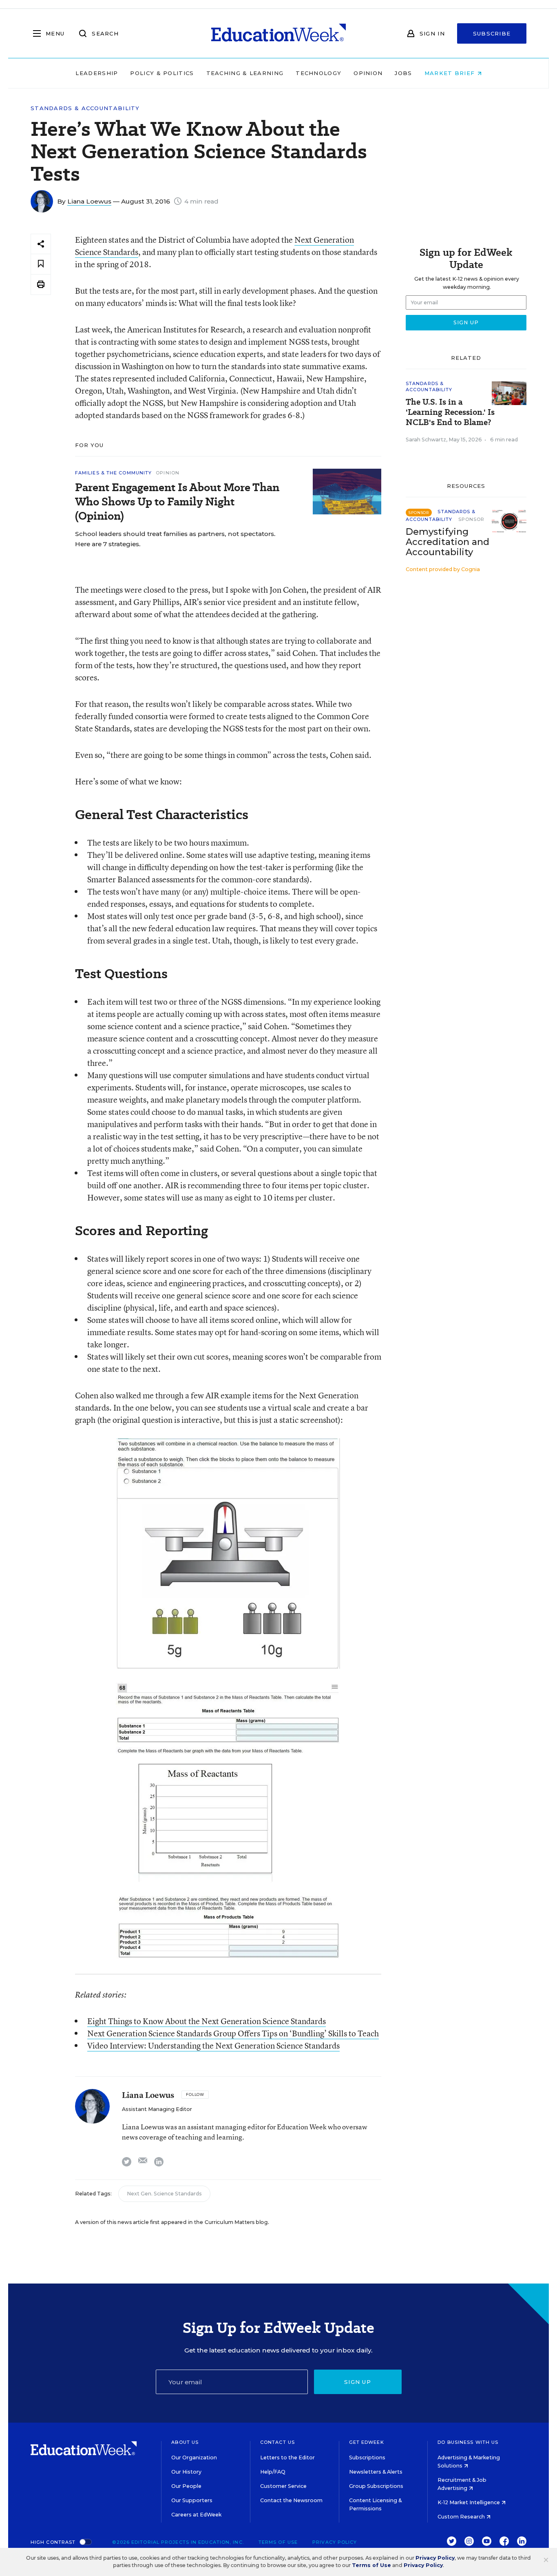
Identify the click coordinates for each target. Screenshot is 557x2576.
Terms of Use (278, 2542)
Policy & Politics (162, 73)
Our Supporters (192, 2500)
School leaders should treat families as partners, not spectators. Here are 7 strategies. (175, 539)
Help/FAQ (273, 2472)
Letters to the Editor (287, 2457)
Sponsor (472, 519)
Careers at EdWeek (196, 2515)
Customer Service (283, 2486)
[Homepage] (278, 33)
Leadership (97, 73)
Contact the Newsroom (291, 2500)
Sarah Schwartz (426, 440)
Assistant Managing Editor (157, 2109)
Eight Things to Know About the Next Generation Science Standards (207, 2021)
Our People (186, 2486)
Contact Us (277, 2442)
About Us (185, 2442)
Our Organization (194, 2457)
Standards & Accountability (85, 108)
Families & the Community (113, 473)
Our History (186, 2472)
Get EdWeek (367, 2442)
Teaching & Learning (245, 73)
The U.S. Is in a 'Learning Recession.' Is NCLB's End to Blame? (450, 412)
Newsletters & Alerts (376, 2472)
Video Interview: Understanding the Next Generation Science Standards (213, 2046)
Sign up (358, 2382)
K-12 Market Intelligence (469, 2502)
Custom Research (462, 2517)
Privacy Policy (335, 2542)
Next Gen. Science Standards (164, 2194)
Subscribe (492, 33)
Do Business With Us (468, 2442)
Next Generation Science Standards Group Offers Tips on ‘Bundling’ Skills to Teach (233, 2033)
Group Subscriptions (376, 2486)
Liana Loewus (89, 201)
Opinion (368, 73)
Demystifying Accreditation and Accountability (448, 542)
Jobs (403, 73)
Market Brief (451, 73)
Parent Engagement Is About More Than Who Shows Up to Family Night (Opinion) (177, 502)
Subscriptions (367, 2457)
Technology (318, 73)
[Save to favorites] (41, 264)
